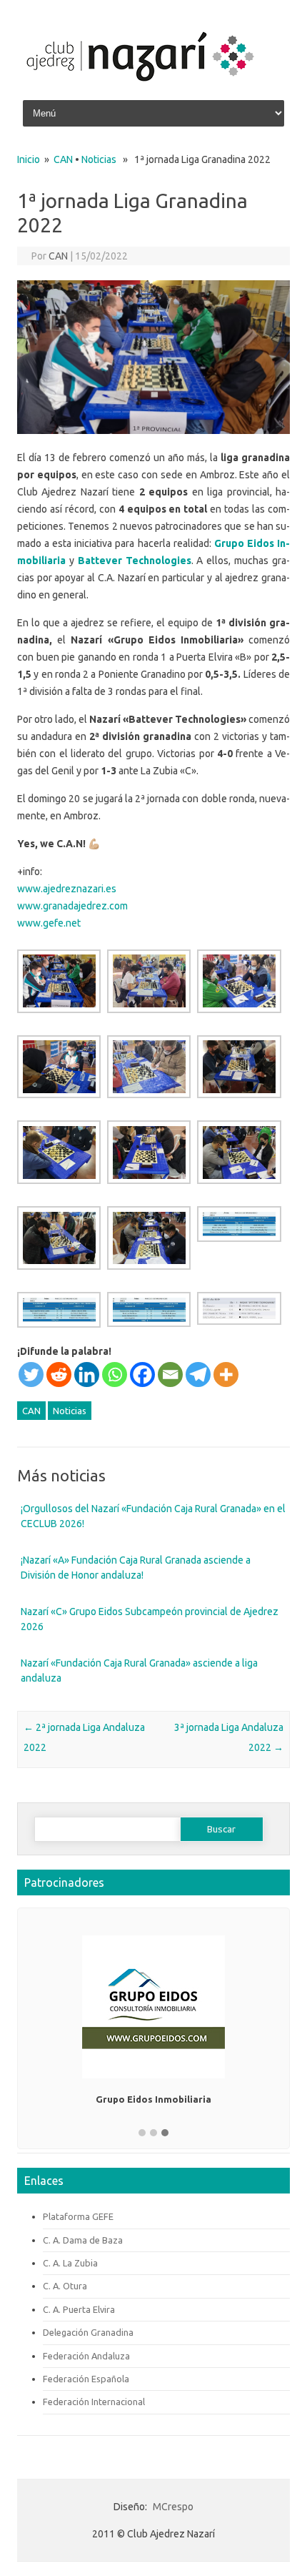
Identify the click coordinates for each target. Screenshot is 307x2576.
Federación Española (86, 2379)
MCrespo (173, 2507)
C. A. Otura (65, 2286)
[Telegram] (198, 1375)
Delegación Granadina (88, 2332)
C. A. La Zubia (70, 2263)
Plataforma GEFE (78, 2216)
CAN (63, 159)
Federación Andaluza (86, 2356)
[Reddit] (59, 1375)
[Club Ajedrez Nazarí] (140, 89)
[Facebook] (142, 1375)
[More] (226, 1375)
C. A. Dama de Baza (83, 2240)
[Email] (170, 1375)
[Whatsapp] (115, 1375)
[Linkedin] (87, 1375)
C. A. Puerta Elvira (79, 2309)
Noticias (99, 159)
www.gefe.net (49, 923)
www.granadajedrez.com (72, 906)
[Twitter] (31, 1375)
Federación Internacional (94, 2402)
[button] (142, 2133)
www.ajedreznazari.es (67, 889)
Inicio (29, 159)
